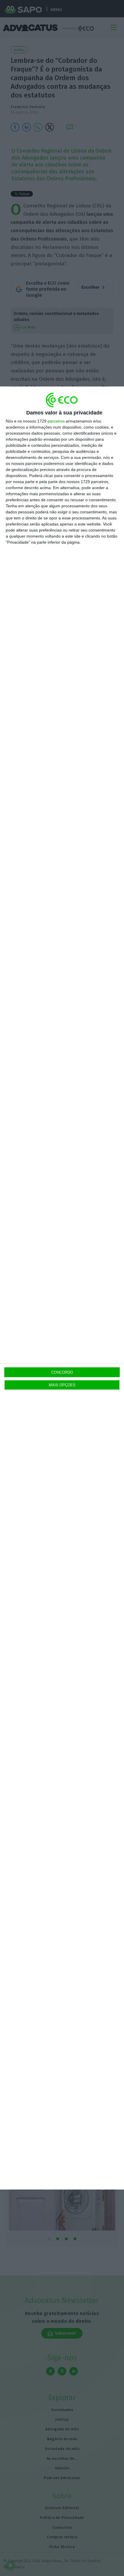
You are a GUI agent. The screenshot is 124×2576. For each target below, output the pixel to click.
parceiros (56, 421)
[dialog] (62, 1288)
